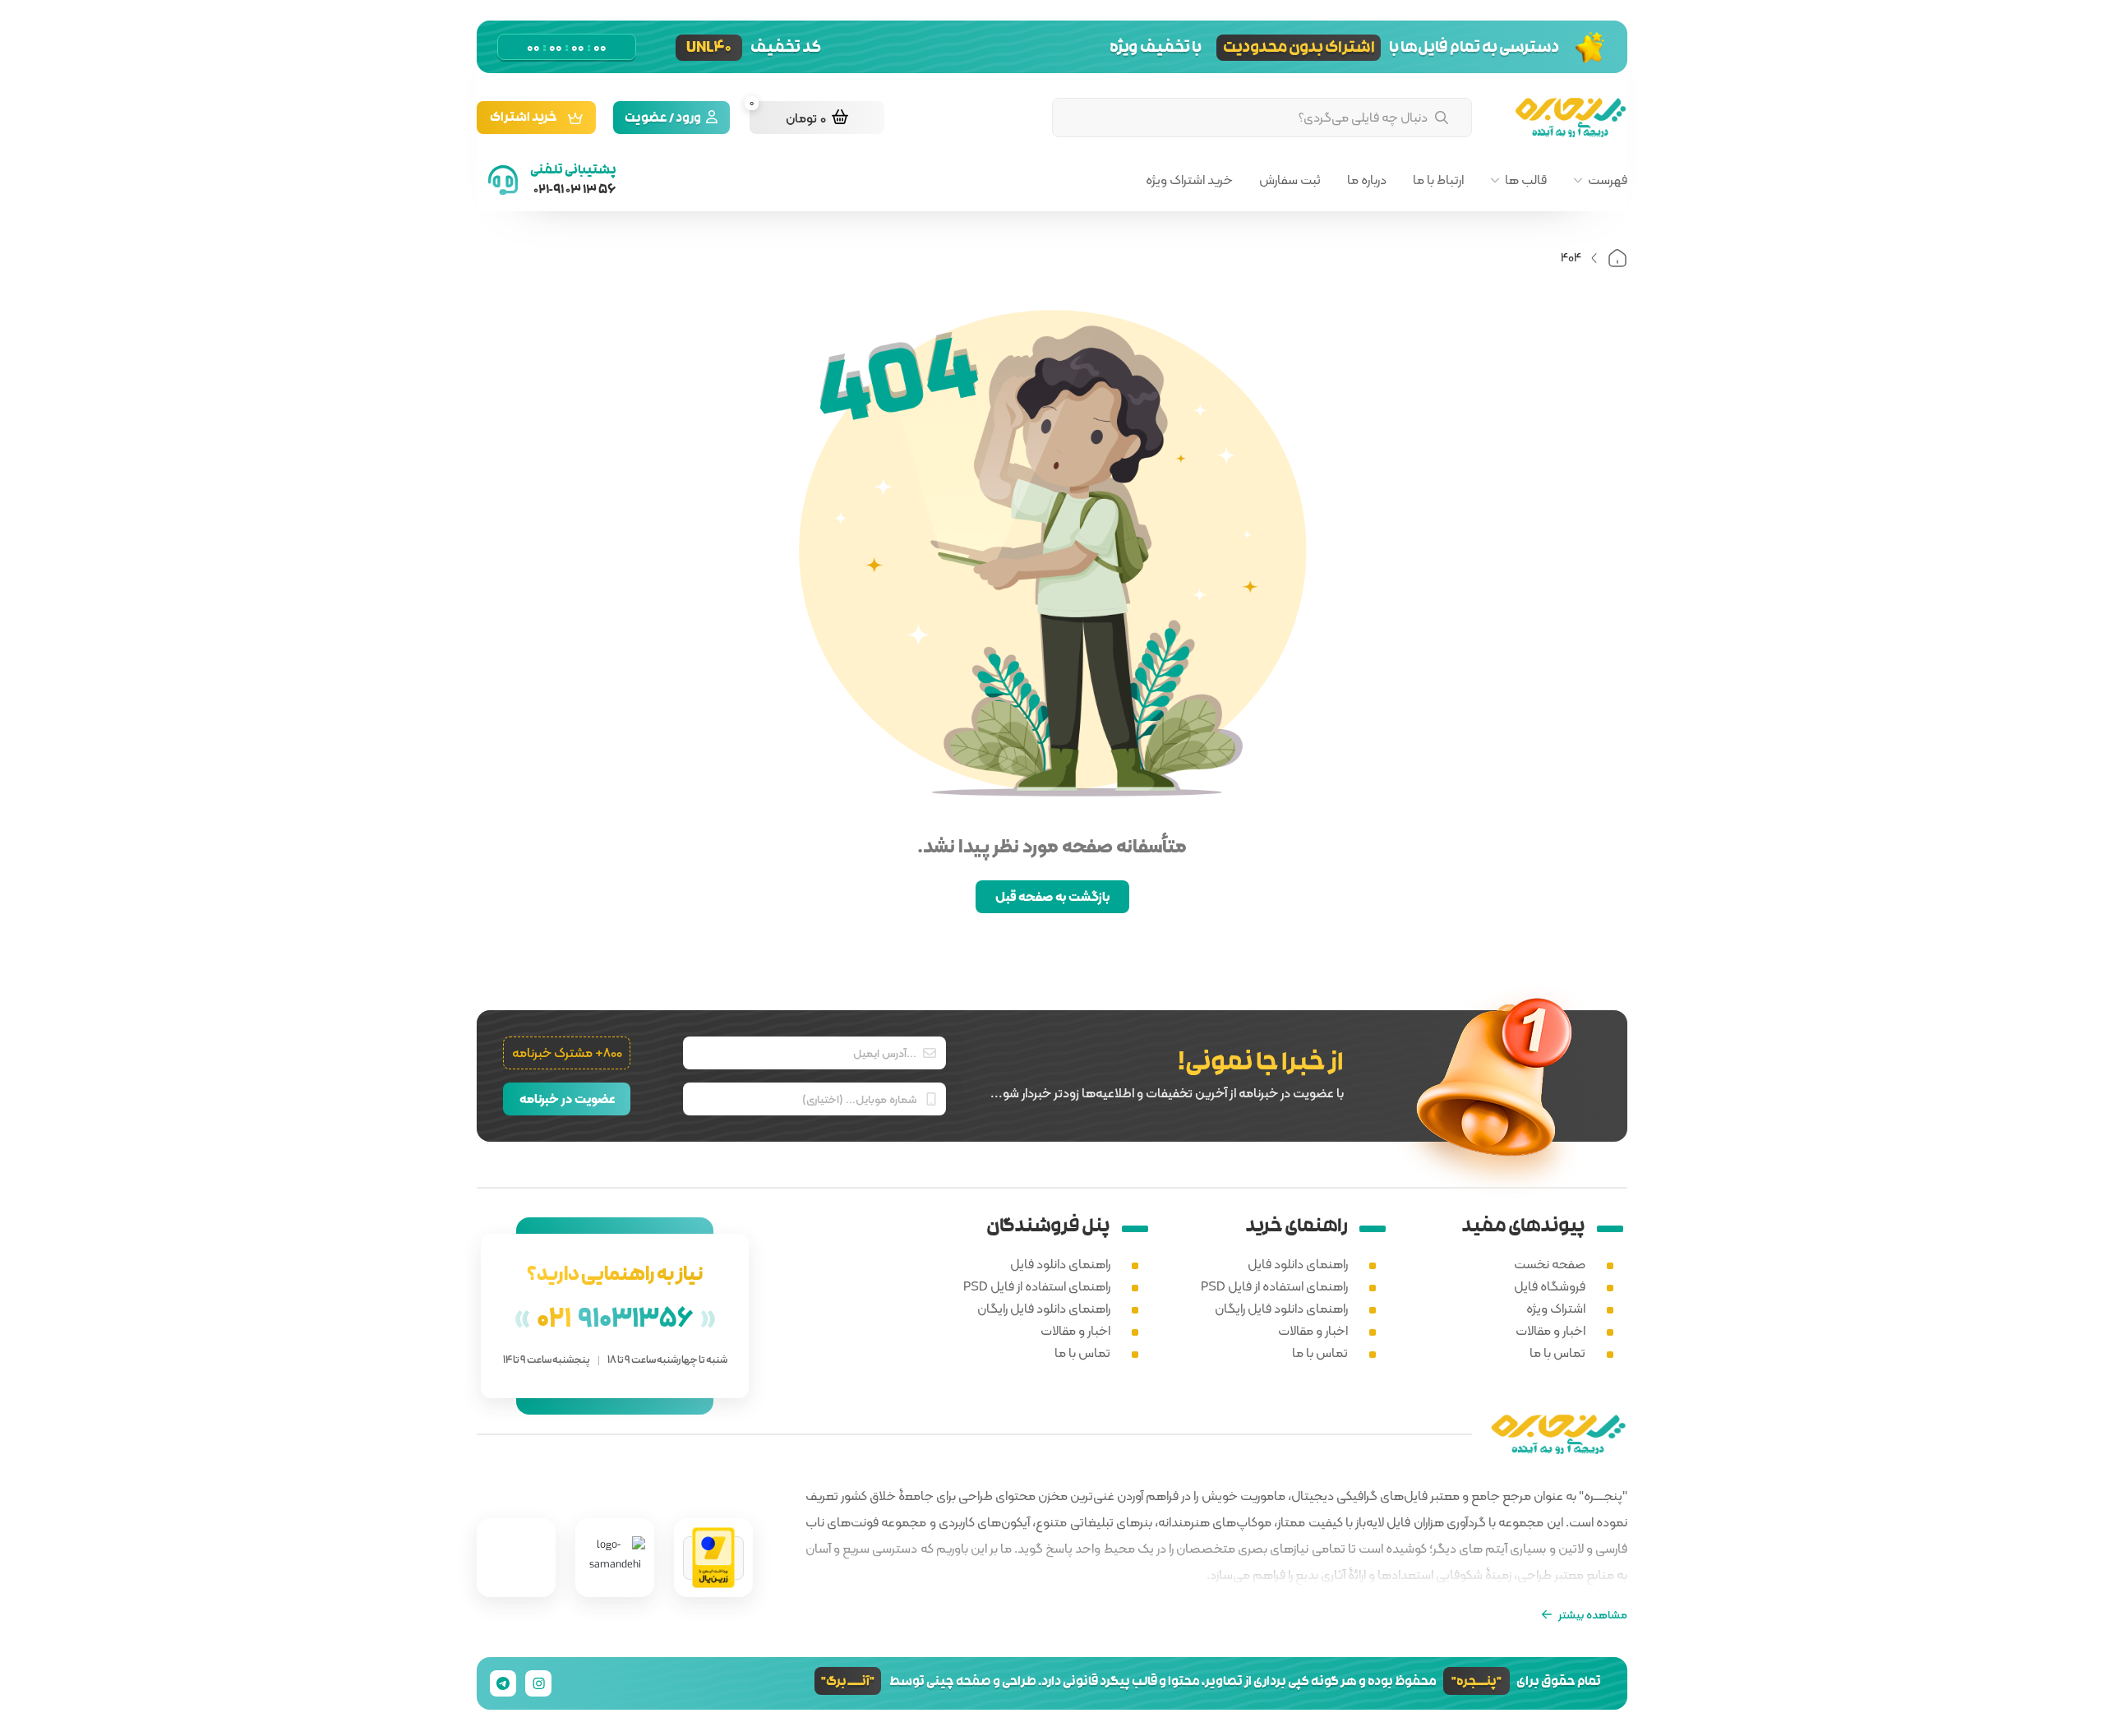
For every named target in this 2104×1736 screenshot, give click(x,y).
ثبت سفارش (1290, 180)
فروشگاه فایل (1550, 1286)
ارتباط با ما (1438, 180)
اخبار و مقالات (1550, 1330)
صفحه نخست (1550, 1264)
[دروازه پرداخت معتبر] (713, 1558)
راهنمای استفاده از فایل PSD (1274, 1286)
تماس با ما (1557, 1353)
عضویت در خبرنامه (567, 1099)
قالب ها (1526, 180)
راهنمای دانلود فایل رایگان (1281, 1308)
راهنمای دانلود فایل (1298, 1264)
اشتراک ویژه (1556, 1308)
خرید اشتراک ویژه (1189, 180)
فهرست (1608, 180)
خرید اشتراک (524, 119)
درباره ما (1367, 180)
